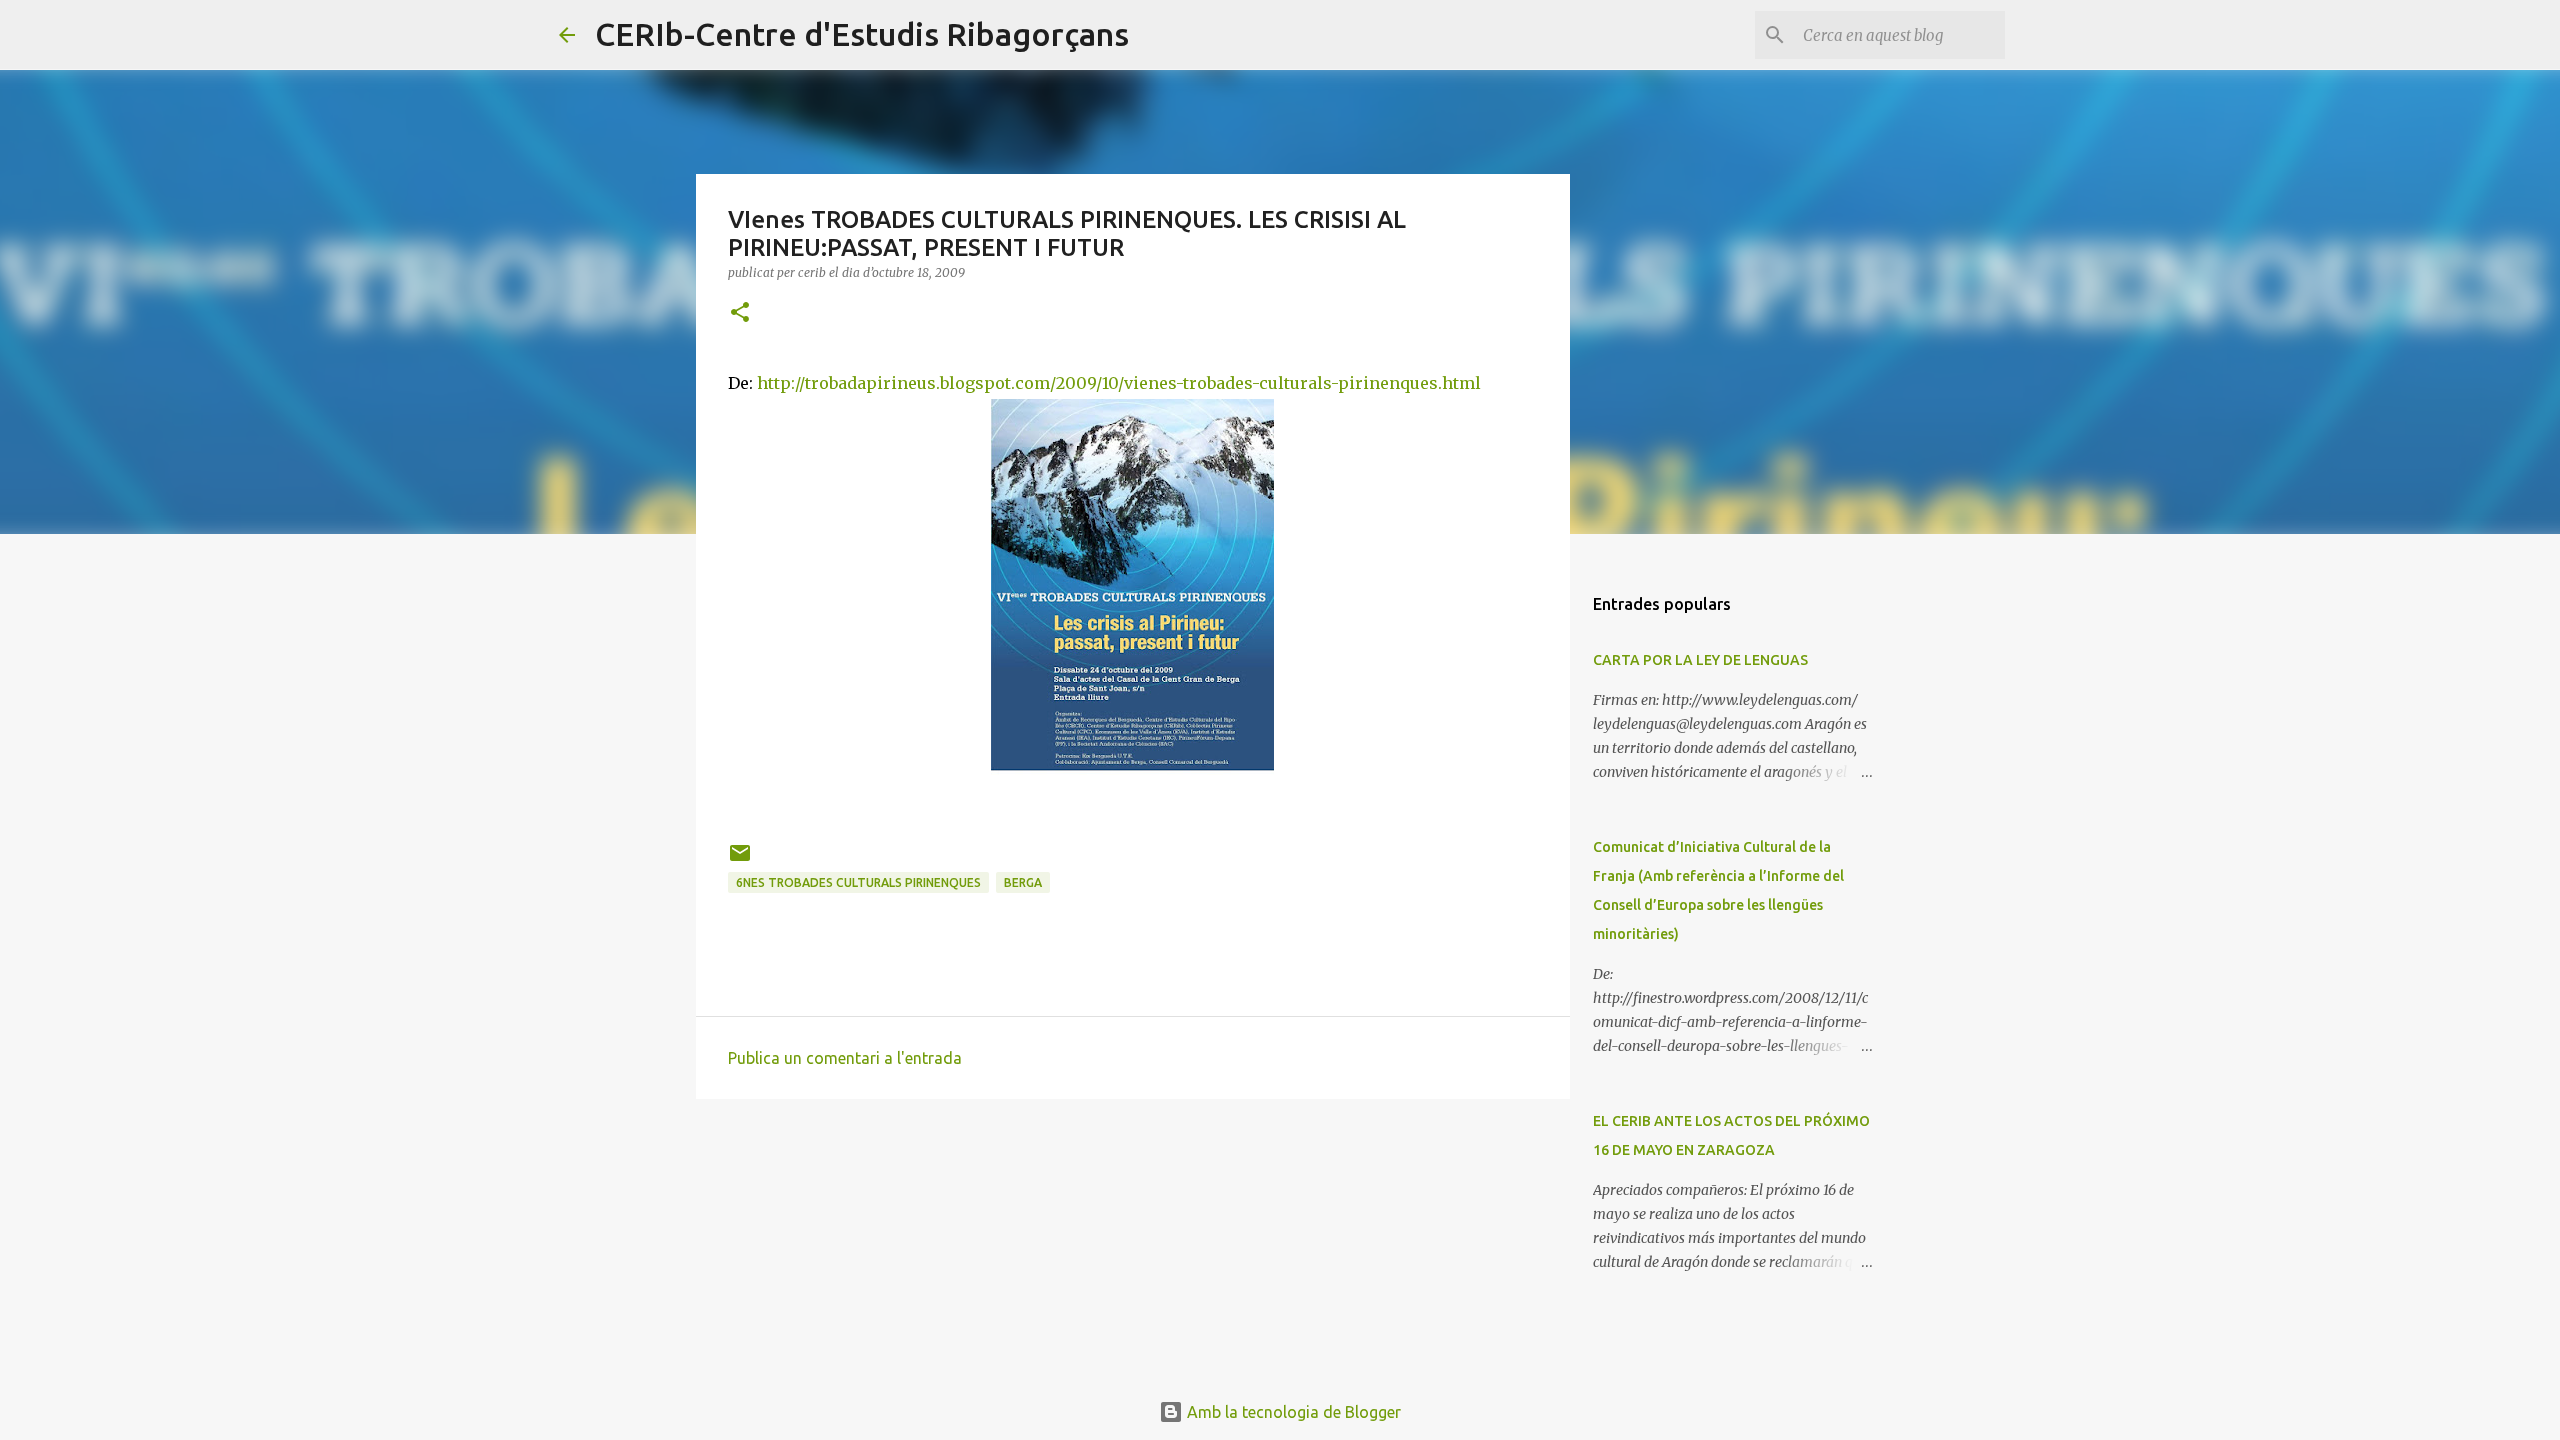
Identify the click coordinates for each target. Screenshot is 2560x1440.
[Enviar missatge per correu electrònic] (740, 860)
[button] (740, 313)
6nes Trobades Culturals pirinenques (858, 882)
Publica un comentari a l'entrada (845, 1058)
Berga (1023, 882)
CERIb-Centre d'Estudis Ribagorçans (862, 34)
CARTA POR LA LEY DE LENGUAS (1700, 660)
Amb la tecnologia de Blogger (1292, 1412)
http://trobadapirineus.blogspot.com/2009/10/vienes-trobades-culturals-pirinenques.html (1119, 383)
